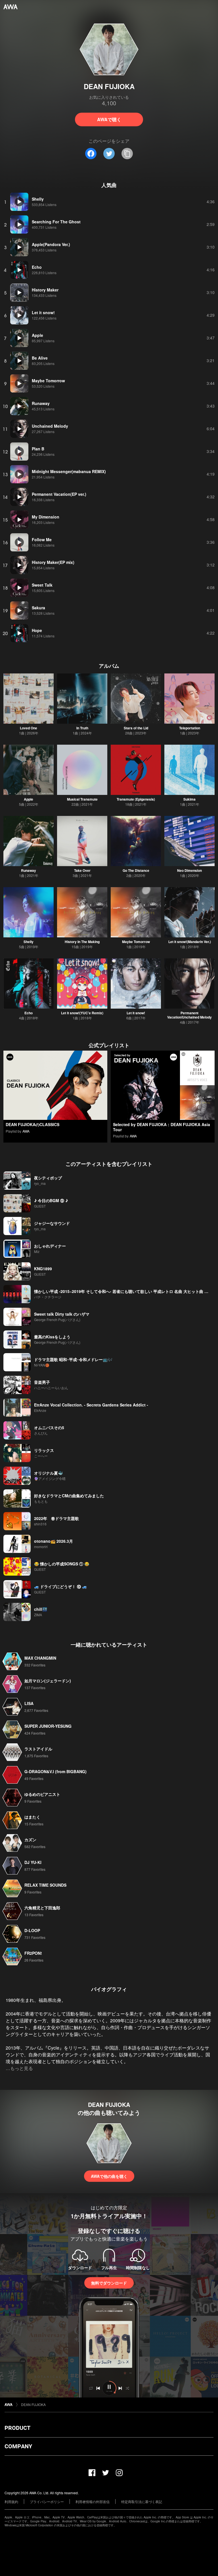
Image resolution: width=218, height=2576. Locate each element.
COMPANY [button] (18, 2446)
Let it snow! (136, 1013)
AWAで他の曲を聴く (109, 2176)
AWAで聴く (109, 119)
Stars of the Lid (136, 728)
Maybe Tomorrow (136, 942)
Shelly (29, 942)
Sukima (189, 799)
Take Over (82, 870)
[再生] (19, 202)
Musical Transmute (82, 799)
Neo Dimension (189, 870)
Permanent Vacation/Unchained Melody (189, 1015)
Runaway (29, 870)
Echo (29, 1013)
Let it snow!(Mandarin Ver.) (190, 942)
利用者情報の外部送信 (93, 2502)
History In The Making (82, 942)
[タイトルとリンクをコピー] (127, 154)
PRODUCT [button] (17, 2428)
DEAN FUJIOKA (33, 2404)
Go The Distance (136, 870)
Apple (29, 799)
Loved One (29, 728)
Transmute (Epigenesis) (136, 799)
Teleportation (190, 728)
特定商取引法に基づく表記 (142, 2502)
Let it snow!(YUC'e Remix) (82, 1013)
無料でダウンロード (109, 2283)
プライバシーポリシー (47, 2502)
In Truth (82, 728)
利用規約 (11, 2502)
